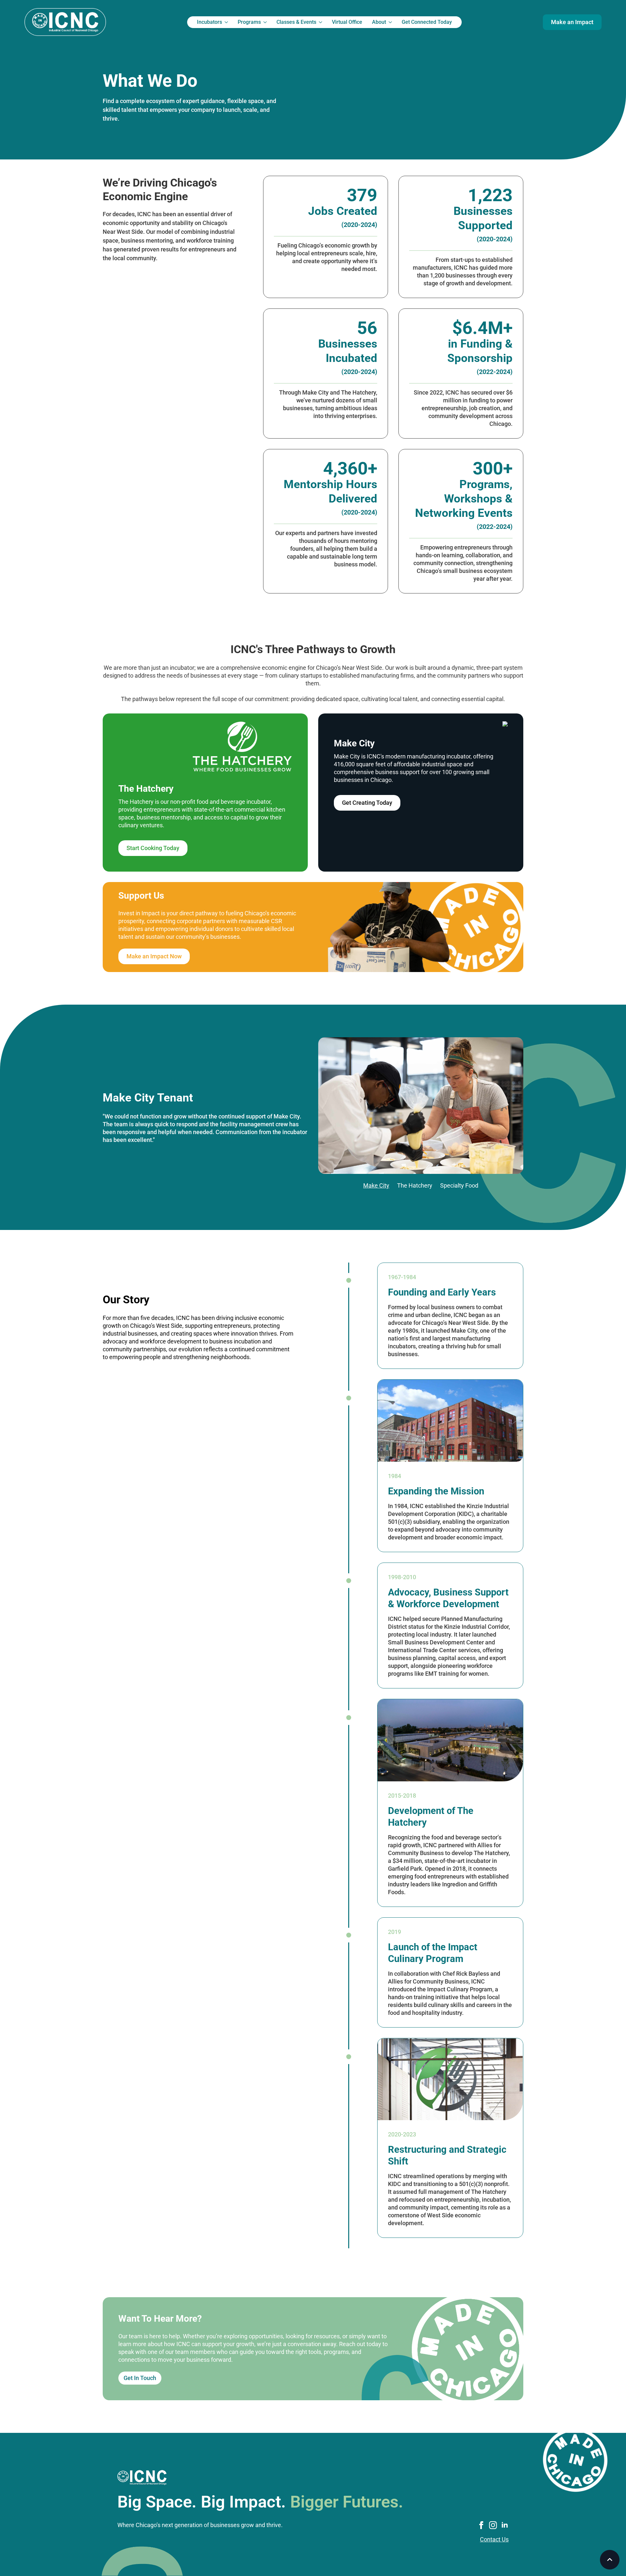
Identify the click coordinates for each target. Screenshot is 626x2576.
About (379, 22)
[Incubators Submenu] (227, 22)
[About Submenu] (391, 22)
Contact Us (494, 2539)
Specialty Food (459, 1185)
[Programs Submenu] (266, 22)
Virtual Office (347, 22)
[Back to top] (610, 2560)
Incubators (209, 22)
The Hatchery (415, 1185)
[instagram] (493, 2525)
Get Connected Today (427, 22)
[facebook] (481, 2525)
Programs (249, 22)
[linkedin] (505, 2525)
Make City (376, 1185)
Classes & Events (296, 22)
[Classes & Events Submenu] (322, 22)
